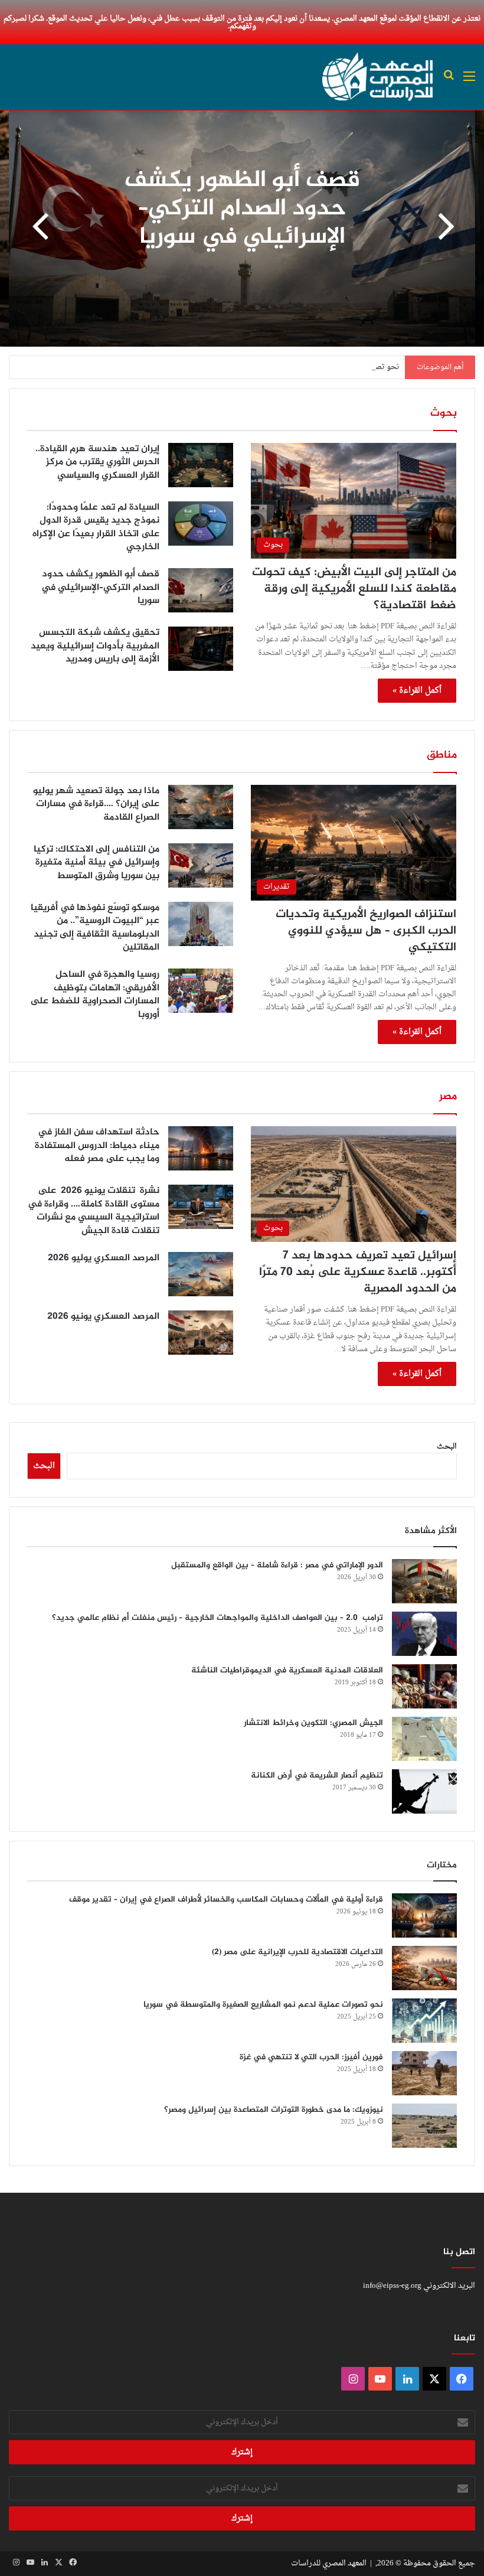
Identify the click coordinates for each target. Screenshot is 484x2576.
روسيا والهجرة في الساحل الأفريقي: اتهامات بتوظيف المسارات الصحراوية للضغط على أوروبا (95, 994)
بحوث (444, 413)
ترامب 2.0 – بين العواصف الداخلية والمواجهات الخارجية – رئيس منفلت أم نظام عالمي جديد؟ (218, 1618)
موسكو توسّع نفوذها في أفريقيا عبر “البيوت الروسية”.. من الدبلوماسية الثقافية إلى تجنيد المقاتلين (95, 928)
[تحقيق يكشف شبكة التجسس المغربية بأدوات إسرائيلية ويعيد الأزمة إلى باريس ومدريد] (201, 649)
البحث (447, 1447)
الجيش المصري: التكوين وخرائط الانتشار (313, 1723)
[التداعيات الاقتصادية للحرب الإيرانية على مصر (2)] (424, 1968)
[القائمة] (469, 81)
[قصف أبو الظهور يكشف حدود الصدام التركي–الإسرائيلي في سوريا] (201, 590)
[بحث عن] (449, 81)
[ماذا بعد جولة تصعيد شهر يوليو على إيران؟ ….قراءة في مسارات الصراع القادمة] (201, 807)
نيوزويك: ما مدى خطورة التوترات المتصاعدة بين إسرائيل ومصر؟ (274, 2110)
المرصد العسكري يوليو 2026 (104, 1258)
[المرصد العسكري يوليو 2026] (201, 1274)
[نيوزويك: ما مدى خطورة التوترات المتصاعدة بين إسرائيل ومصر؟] (424, 2126)
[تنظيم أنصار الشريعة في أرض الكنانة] (424, 1791)
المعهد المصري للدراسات (329, 2563)
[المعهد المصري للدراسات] (378, 77)
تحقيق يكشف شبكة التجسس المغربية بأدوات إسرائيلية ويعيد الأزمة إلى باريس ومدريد (242, 209)
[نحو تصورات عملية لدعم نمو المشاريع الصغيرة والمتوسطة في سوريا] (424, 2021)
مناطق (442, 755)
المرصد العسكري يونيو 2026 (103, 1317)
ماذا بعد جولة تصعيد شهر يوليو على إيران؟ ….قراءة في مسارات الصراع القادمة (96, 804)
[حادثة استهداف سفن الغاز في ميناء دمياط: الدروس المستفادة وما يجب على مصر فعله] (201, 1148)
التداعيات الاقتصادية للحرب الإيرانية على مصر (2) (297, 1952)
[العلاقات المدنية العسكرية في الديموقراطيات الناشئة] (424, 1686)
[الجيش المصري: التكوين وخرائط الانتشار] (424, 1739)
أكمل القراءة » (417, 691)
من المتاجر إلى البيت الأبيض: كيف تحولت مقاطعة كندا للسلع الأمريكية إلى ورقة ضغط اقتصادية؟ (354, 589)
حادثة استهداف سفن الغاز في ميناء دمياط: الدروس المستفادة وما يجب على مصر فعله (97, 1146)
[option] (242, 229)
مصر (448, 1097)
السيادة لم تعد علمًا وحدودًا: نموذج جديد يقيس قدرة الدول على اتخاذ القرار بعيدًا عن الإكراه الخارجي (96, 527)
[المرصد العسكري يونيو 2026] (201, 1333)
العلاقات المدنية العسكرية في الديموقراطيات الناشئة (287, 1670)
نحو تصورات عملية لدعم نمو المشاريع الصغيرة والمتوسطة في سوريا (291, 367)
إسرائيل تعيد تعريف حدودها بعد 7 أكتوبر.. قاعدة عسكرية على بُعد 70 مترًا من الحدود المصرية (358, 1272)
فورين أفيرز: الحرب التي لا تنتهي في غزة (311, 2057)
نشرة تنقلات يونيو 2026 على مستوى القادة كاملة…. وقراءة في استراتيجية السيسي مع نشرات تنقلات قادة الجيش (94, 1211)
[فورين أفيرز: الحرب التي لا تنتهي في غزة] (424, 2073)
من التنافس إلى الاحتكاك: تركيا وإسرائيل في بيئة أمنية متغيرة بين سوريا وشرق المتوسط (97, 863)
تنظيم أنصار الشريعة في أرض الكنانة (317, 1776)
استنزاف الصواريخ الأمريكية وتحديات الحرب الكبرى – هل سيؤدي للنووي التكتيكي (366, 931)
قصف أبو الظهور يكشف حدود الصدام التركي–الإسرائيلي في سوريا (100, 588)
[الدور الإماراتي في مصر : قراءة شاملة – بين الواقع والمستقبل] (424, 1581)
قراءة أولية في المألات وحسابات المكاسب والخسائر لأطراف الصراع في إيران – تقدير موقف (226, 1900)
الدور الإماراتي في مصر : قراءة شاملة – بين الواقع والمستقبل (277, 1565)
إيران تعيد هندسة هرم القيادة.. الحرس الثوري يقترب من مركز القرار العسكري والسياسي (97, 462)
